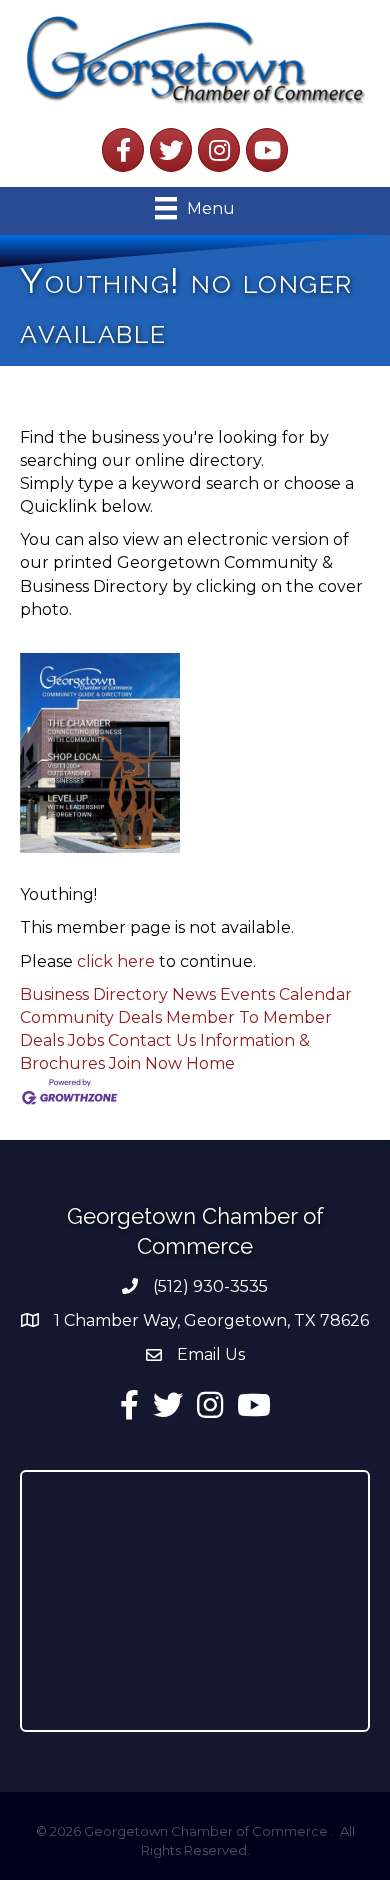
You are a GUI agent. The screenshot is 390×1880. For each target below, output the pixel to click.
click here (116, 961)
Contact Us (152, 1040)
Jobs (86, 1040)
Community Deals (91, 1017)
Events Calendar (286, 994)
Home (210, 1063)
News (194, 994)
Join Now (145, 1063)
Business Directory (94, 994)
